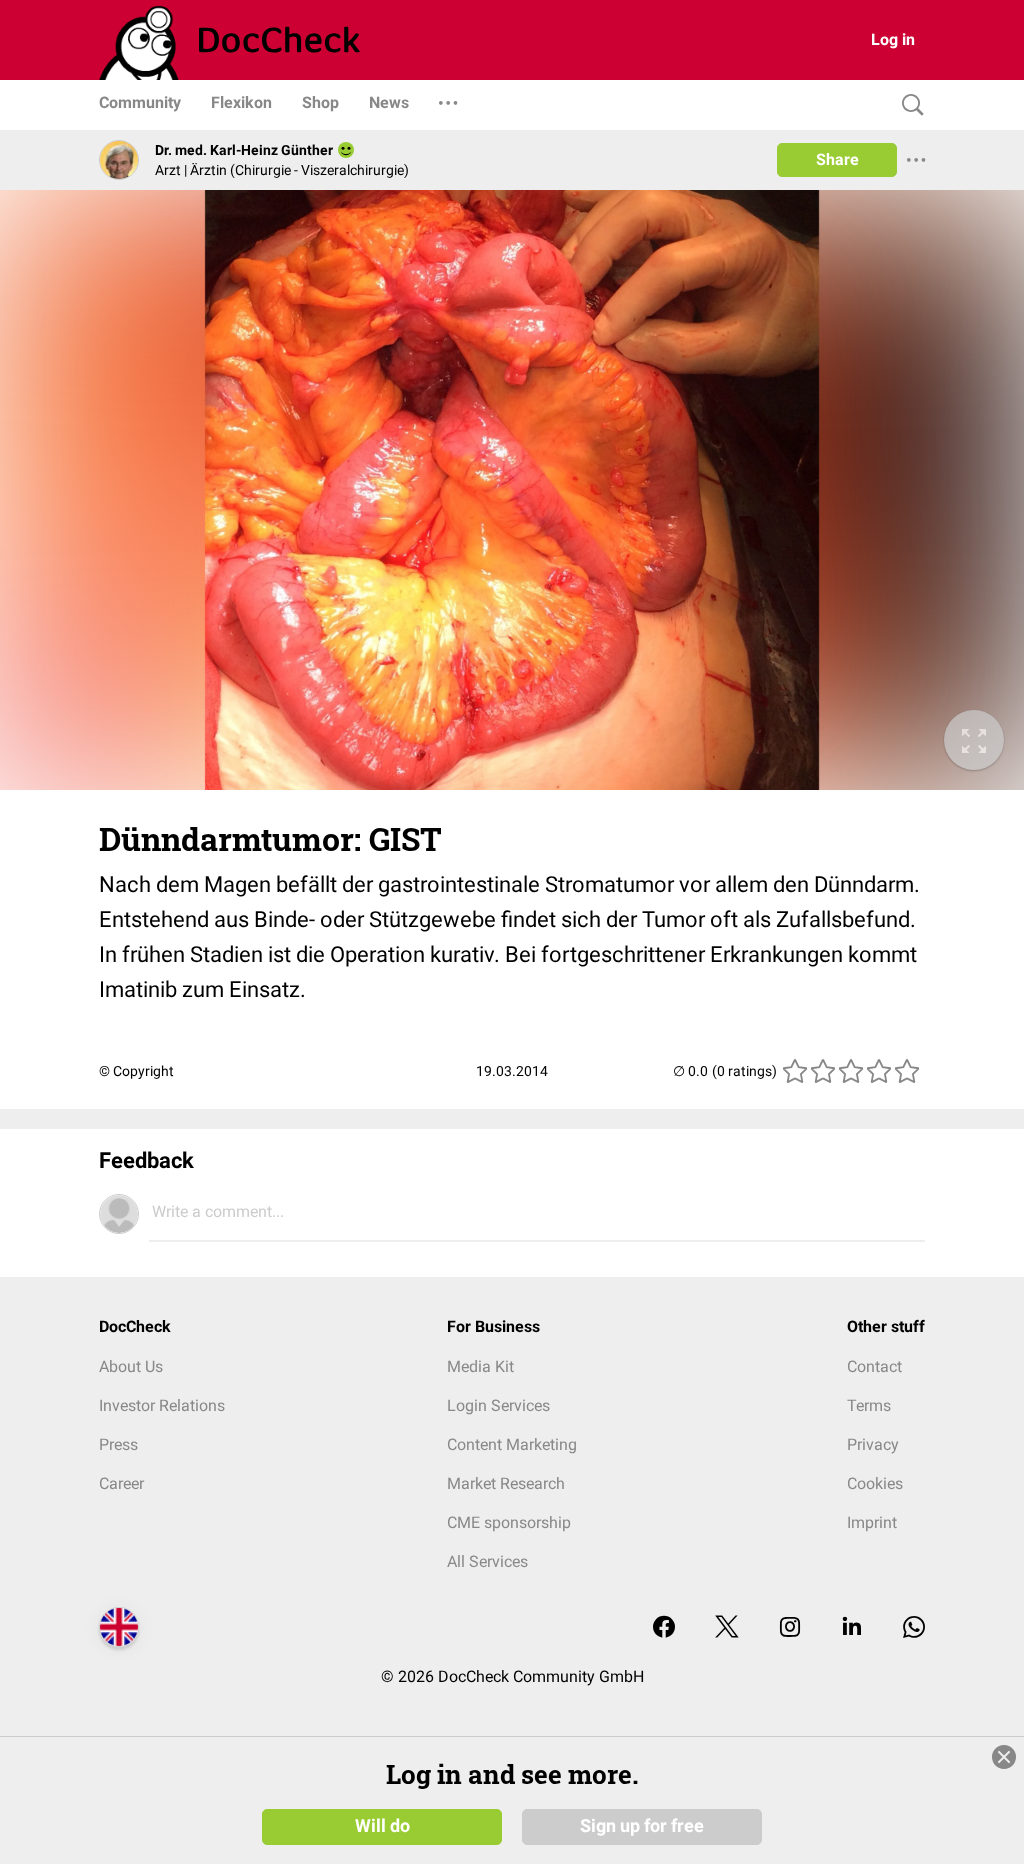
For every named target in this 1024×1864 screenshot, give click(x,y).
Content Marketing (512, 1444)
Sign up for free (642, 1826)
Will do (382, 1826)
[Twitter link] (727, 1628)
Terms (869, 1405)
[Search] (908, 105)
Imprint (872, 1522)
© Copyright (136, 1071)
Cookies (875, 1483)
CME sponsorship (509, 1522)
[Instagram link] (790, 1628)
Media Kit (480, 1366)
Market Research (506, 1483)
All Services (487, 1561)
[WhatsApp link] (914, 1628)
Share (837, 159)
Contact (874, 1366)
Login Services (498, 1405)
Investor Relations (162, 1405)
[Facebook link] (664, 1628)
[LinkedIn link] (852, 1628)
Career (121, 1483)
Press (118, 1444)
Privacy (873, 1444)
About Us (131, 1366)
